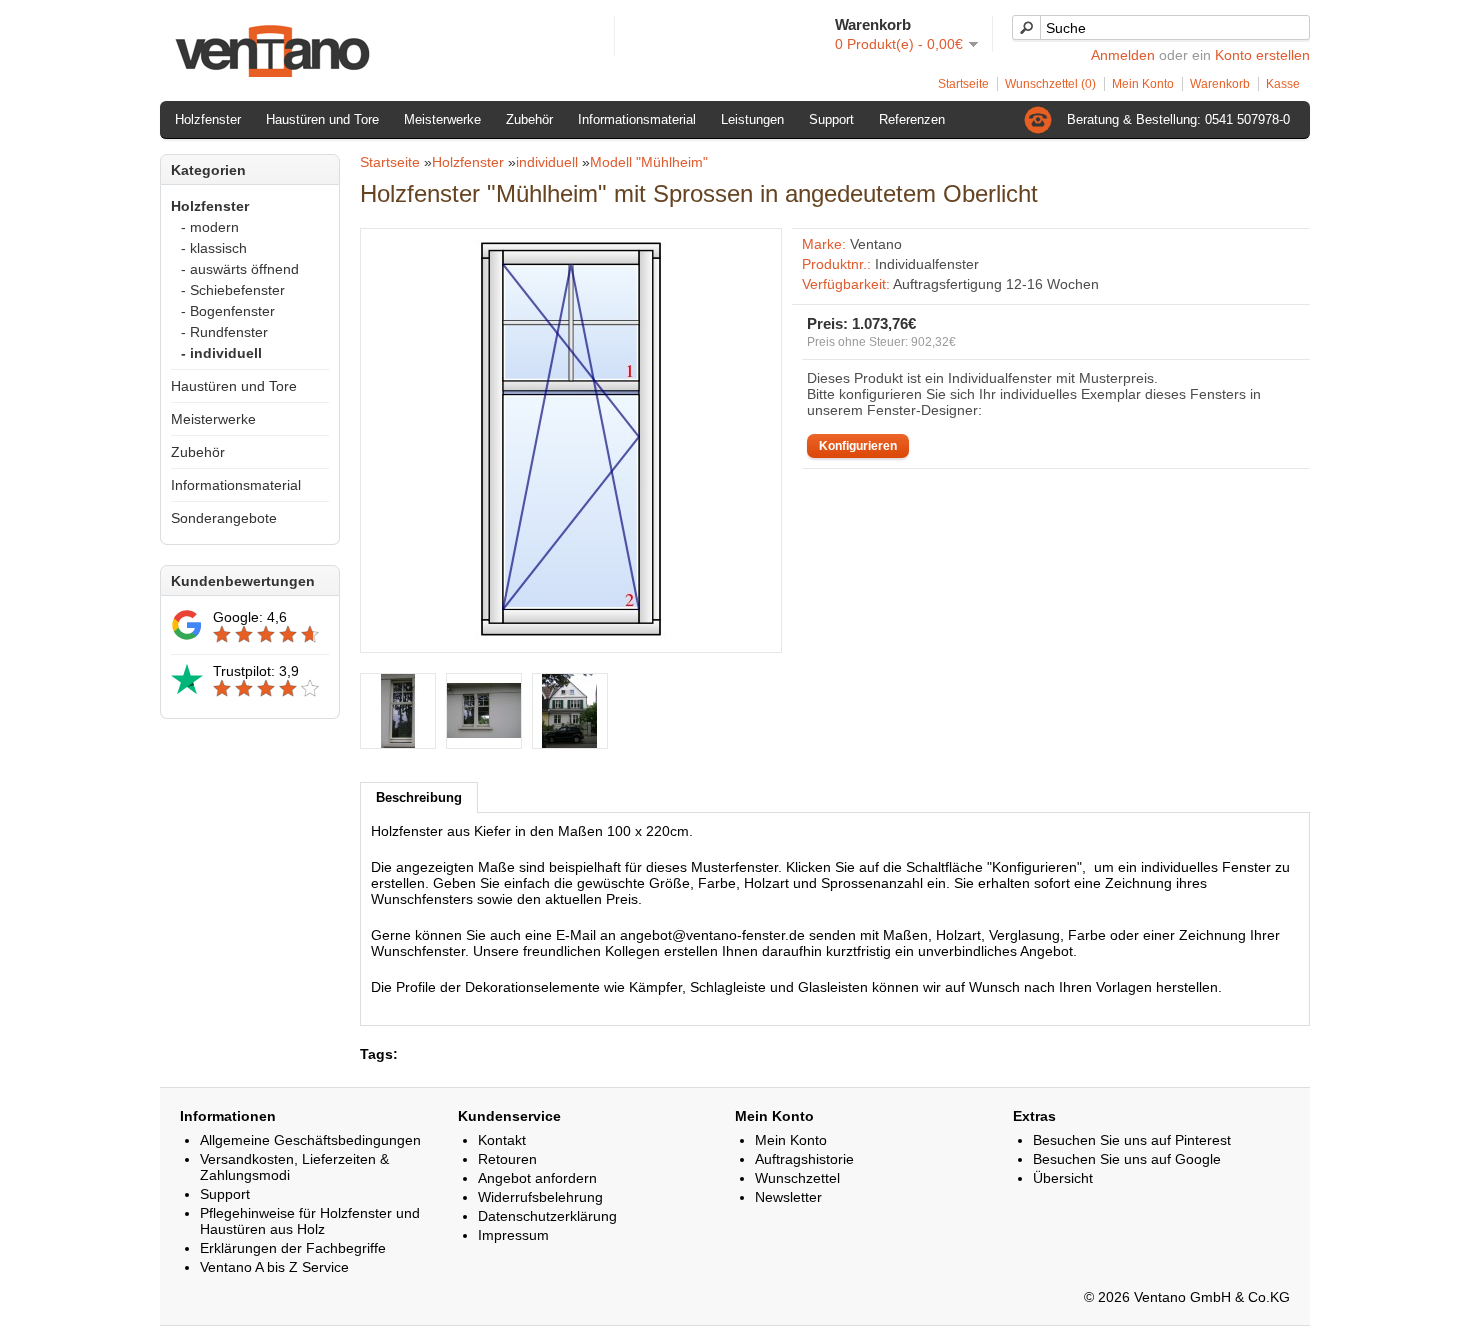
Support (831, 119)
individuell (547, 162)
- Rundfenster (224, 332)
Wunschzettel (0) (1050, 84)
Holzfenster (208, 119)
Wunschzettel (797, 1178)
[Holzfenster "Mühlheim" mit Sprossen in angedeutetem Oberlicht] (571, 634)
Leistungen (752, 119)
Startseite (963, 84)
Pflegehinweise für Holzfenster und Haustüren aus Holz (310, 1221)
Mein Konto (1143, 84)
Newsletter (788, 1197)
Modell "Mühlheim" (649, 162)
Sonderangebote (224, 518)
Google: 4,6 (250, 617)
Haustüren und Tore (322, 119)
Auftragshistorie (804, 1159)
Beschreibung (419, 797)
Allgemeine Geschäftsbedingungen (310, 1140)
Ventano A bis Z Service (274, 1267)
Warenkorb (1220, 84)
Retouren (507, 1159)
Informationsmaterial (637, 119)
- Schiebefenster (233, 290)
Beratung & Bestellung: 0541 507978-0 (1178, 119)
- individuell (221, 353)
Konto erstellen (1262, 55)
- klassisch (214, 248)
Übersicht (1063, 1178)
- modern (210, 227)
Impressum (513, 1235)
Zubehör (529, 119)
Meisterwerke (442, 119)
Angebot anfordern (537, 1178)
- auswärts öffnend (240, 269)
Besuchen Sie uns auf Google (1127, 1159)
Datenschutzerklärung (547, 1216)
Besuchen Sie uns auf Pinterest (1132, 1140)
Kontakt (502, 1140)
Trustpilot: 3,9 (256, 671)
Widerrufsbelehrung (540, 1197)
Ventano (876, 244)
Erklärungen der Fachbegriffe (293, 1248)
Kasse (1283, 84)
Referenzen (912, 119)
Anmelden (1123, 55)
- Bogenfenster (228, 311)
